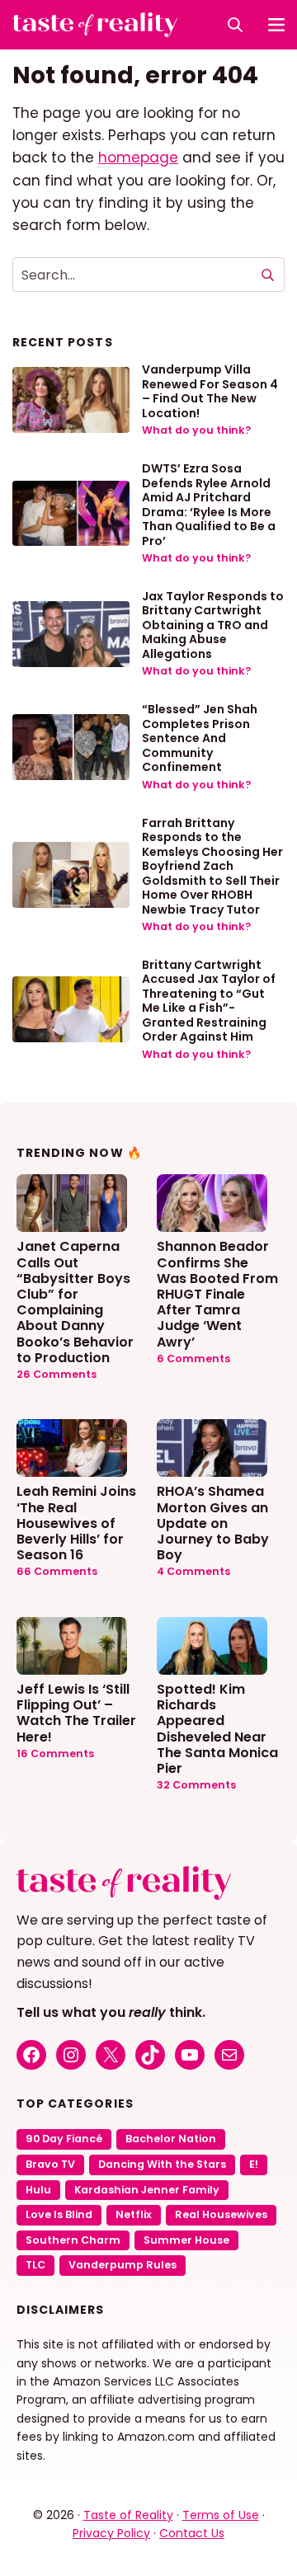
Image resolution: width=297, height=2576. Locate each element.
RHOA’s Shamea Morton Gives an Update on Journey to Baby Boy (213, 1522)
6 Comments (193, 1359)
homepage (138, 157)
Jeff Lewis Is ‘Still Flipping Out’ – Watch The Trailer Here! (76, 1712)
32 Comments (196, 1785)
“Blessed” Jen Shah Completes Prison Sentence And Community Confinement (200, 738)
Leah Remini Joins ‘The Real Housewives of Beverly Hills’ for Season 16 (76, 1522)
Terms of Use (221, 2515)
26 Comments (57, 1374)
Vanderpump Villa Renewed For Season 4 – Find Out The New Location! (210, 391)
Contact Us (192, 2533)
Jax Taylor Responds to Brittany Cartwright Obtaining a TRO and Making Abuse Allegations (213, 625)
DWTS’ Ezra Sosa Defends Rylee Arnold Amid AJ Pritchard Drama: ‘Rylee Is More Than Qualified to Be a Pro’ (209, 505)
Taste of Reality (128, 2515)
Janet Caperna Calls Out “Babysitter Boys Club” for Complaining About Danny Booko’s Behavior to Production (75, 1301)
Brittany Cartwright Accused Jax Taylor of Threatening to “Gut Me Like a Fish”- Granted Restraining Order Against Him (209, 1001)
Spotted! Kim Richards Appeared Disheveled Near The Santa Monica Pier (217, 1728)
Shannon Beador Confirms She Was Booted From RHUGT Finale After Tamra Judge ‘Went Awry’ (217, 1293)
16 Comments (55, 1753)
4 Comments (193, 1571)
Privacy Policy (111, 2533)
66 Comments (57, 1571)
